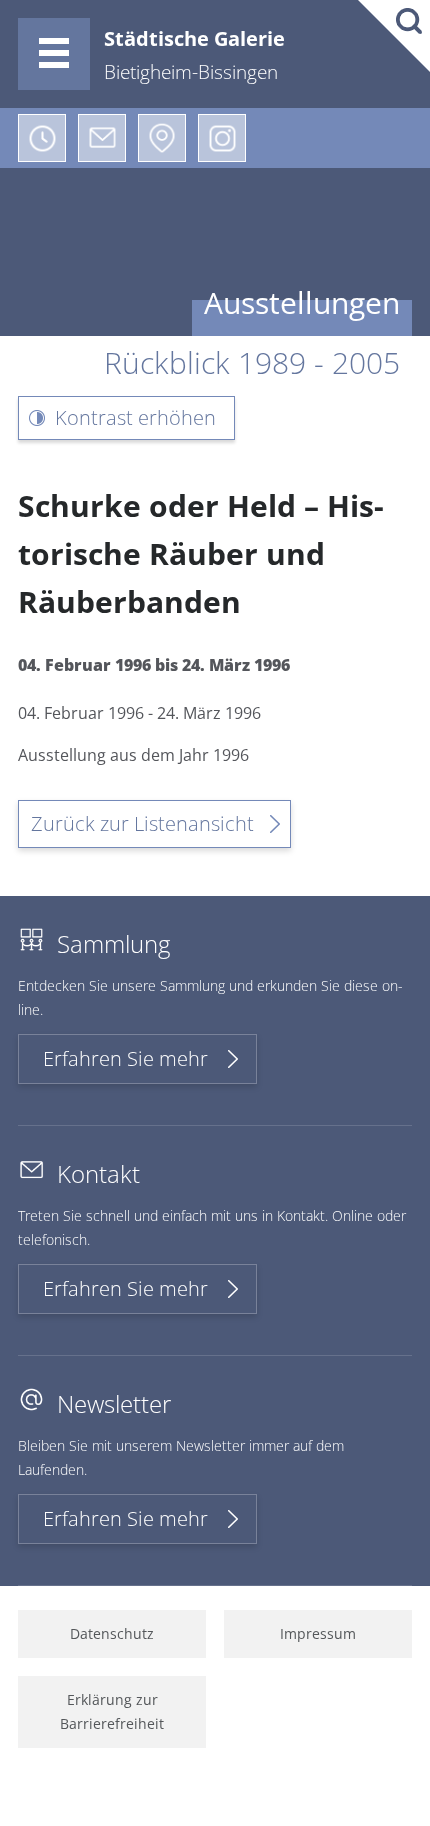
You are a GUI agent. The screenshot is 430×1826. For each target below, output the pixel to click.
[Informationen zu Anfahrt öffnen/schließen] (162, 138)
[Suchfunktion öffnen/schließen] (394, 36)
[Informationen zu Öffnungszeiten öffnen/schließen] (42, 138)
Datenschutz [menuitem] (112, 1633)
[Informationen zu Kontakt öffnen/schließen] (102, 138)
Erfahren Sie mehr (125, 1058)
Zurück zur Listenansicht (142, 823)
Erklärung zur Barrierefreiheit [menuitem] (112, 1711)
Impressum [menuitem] (318, 1633)
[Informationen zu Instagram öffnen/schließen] (222, 138)
